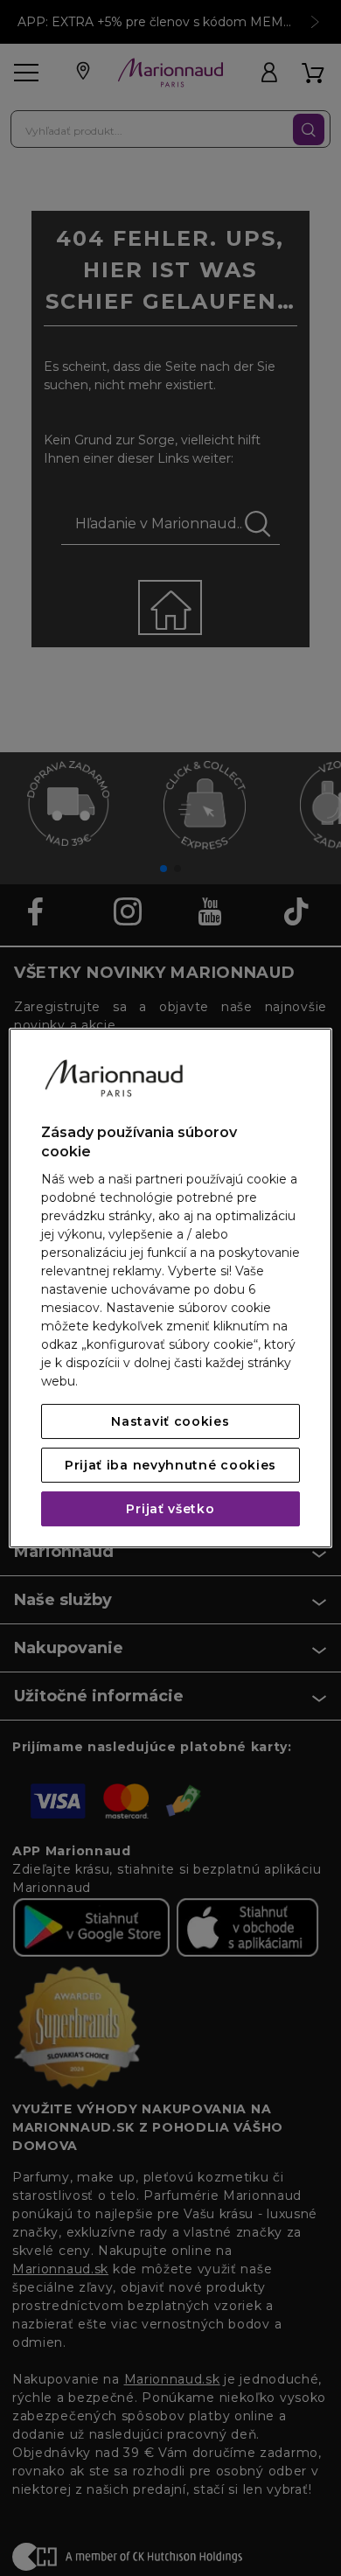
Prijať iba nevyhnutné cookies (170, 1465)
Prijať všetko (170, 1509)
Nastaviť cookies (170, 1421)
